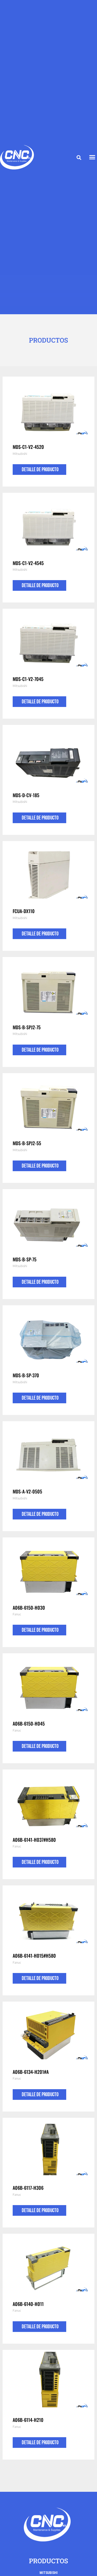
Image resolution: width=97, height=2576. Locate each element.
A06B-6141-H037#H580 (34, 1840)
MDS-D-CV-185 (26, 795)
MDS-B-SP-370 (26, 1375)
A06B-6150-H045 (29, 1723)
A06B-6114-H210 (28, 2420)
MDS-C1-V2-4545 (28, 563)
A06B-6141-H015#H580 (34, 1956)
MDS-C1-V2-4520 (28, 447)
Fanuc (17, 1614)
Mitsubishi (20, 454)
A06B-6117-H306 (28, 2188)
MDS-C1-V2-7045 (28, 679)
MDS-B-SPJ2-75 (27, 1027)
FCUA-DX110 (24, 911)
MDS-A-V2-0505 (27, 1491)
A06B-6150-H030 (29, 1608)
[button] (79, 158)
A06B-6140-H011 (28, 2304)
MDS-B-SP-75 (25, 1259)
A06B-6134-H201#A (31, 2072)
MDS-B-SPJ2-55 (27, 1143)
